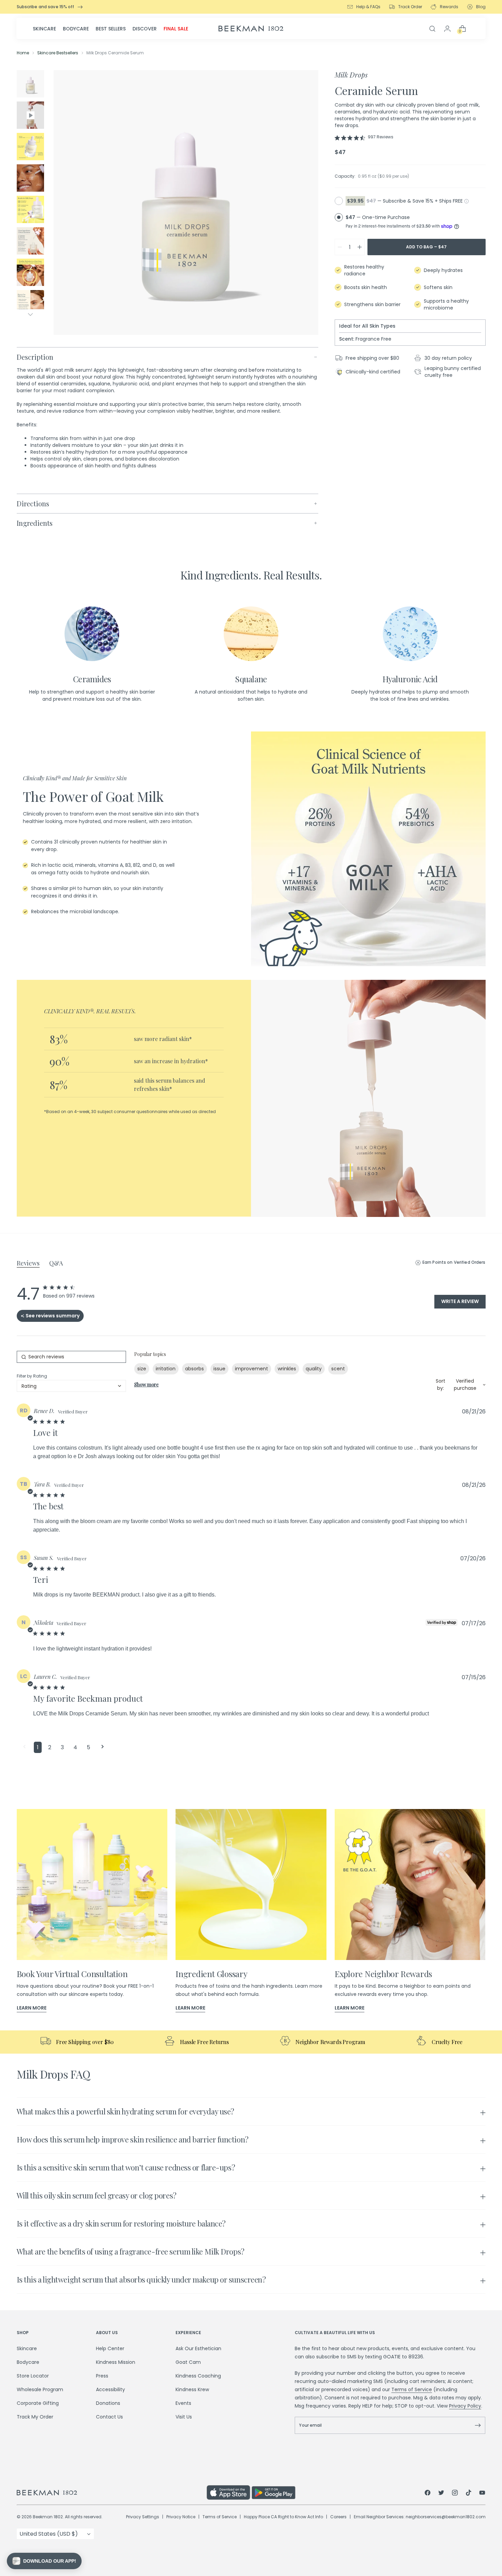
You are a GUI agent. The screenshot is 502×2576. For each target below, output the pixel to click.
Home (23, 53)
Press (102, 2376)
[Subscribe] (478, 2425)
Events (183, 2403)
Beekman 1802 (48, 2517)
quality (314, 1369)
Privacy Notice (181, 2517)
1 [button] (38, 1747)
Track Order (410, 7)
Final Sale (176, 29)
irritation (166, 1369)
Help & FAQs (368, 7)
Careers (338, 2517)
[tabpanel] (251, 2196)
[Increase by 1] (360, 247)
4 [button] (75, 1747)
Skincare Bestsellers (58, 53)
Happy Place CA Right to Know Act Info (283, 2517)
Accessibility (110, 2389)
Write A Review (460, 1301)
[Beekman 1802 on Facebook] (428, 2494)
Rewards (449, 7)
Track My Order (35, 2417)
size (142, 1369)
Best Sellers (111, 29)
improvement (252, 1369)
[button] (24, 1747)
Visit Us (184, 2417)
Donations (108, 2403)
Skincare (44, 29)
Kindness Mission (116, 2362)
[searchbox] (71, 1357)
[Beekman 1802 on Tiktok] (469, 2494)
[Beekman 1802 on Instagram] (455, 2494)
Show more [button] (147, 1385)
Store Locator (33, 2376)
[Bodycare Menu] (91, 29)
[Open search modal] (432, 29)
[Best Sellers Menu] (128, 29)
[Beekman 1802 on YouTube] (482, 2494)
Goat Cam (188, 2362)
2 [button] (50, 1747)
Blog (481, 7)
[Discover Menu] (159, 29)
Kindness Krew (192, 2389)
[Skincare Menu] (58, 29)
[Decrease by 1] (340, 247)
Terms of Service (412, 2389)
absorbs (194, 1369)
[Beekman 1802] (112, 2493)
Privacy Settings (143, 2517)
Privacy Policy (465, 2406)
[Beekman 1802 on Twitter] (441, 2494)
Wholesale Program (40, 2389)
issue (219, 1369)
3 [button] (62, 1747)
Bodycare (76, 29)
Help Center (110, 2348)
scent (338, 1369)
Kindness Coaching (198, 2376)
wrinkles (287, 1369)
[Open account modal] (447, 29)
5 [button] (88, 1747)
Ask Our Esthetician (198, 2348)
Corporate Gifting (38, 2403)
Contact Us (109, 2417)
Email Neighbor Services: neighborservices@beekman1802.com (420, 2517)
